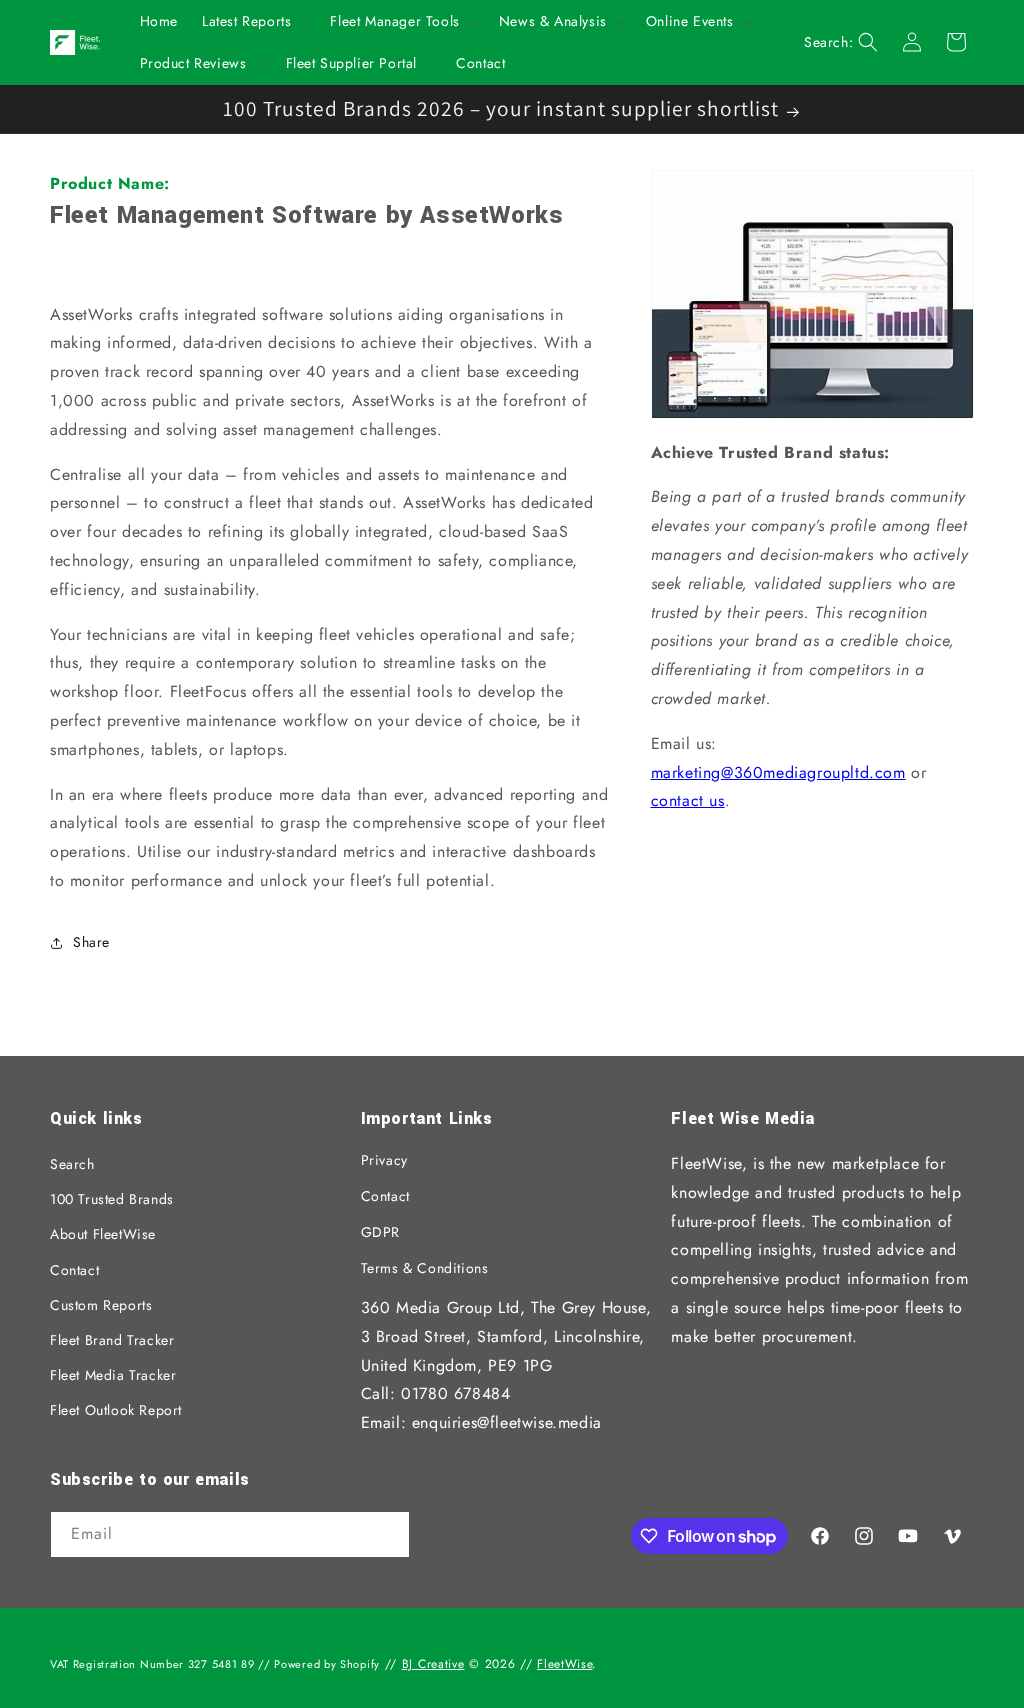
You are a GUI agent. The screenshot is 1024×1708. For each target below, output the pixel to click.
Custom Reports (101, 1305)
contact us (688, 800)
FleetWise (564, 1664)
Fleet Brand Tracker (112, 1340)
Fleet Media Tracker (113, 1375)
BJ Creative (433, 1664)
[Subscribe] (387, 1536)
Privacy (384, 1160)
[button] (254, 21)
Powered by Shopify (327, 1664)
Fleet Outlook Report (116, 1410)
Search (72, 1164)
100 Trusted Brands (112, 1199)
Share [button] (91, 942)
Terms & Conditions (425, 1268)
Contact (74, 1270)
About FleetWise (103, 1234)
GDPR (380, 1232)
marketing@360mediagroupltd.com (778, 772)
